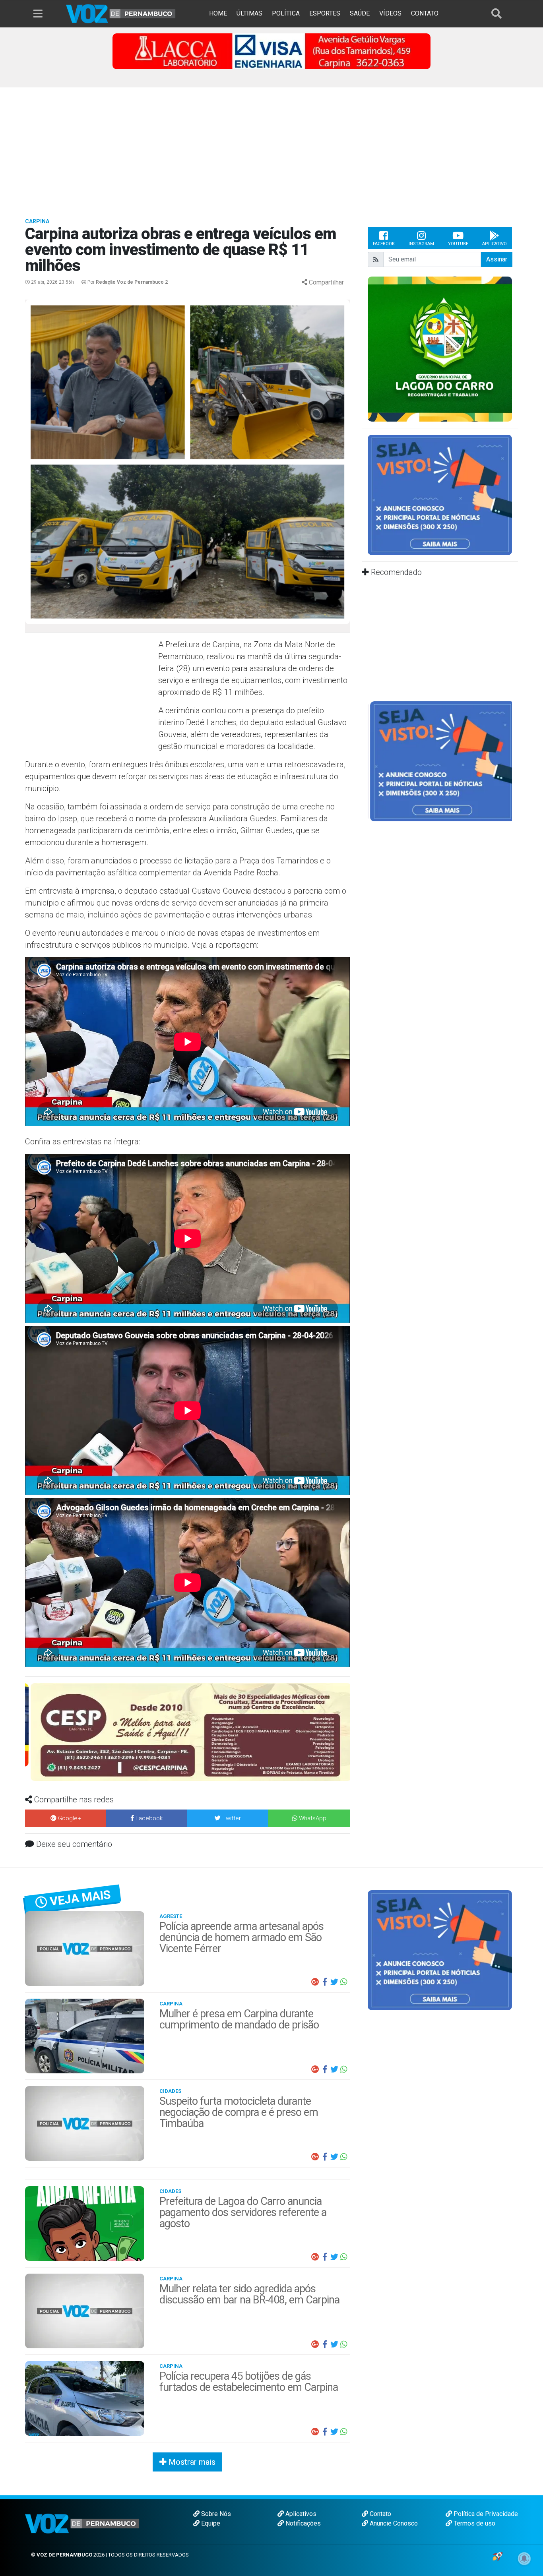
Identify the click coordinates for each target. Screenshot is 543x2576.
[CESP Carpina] (186, 1731)
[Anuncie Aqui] (440, 494)
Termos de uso (474, 2523)
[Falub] (271, 51)
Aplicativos (300, 2514)
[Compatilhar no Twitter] (334, 1982)
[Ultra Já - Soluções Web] (497, 2556)
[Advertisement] (271, 147)
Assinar (497, 259)
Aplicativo (495, 244)
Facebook (384, 244)
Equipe (210, 2523)
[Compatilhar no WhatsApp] (344, 1982)
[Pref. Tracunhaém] (440, 348)
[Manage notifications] (524, 2559)
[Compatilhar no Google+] (315, 1982)
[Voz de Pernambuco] (121, 13)
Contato (380, 2514)
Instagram (421, 244)
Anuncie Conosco (393, 2523)
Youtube (458, 244)
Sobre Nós (215, 2514)
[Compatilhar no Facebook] (325, 1982)
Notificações (302, 2523)
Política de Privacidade (485, 2514)
